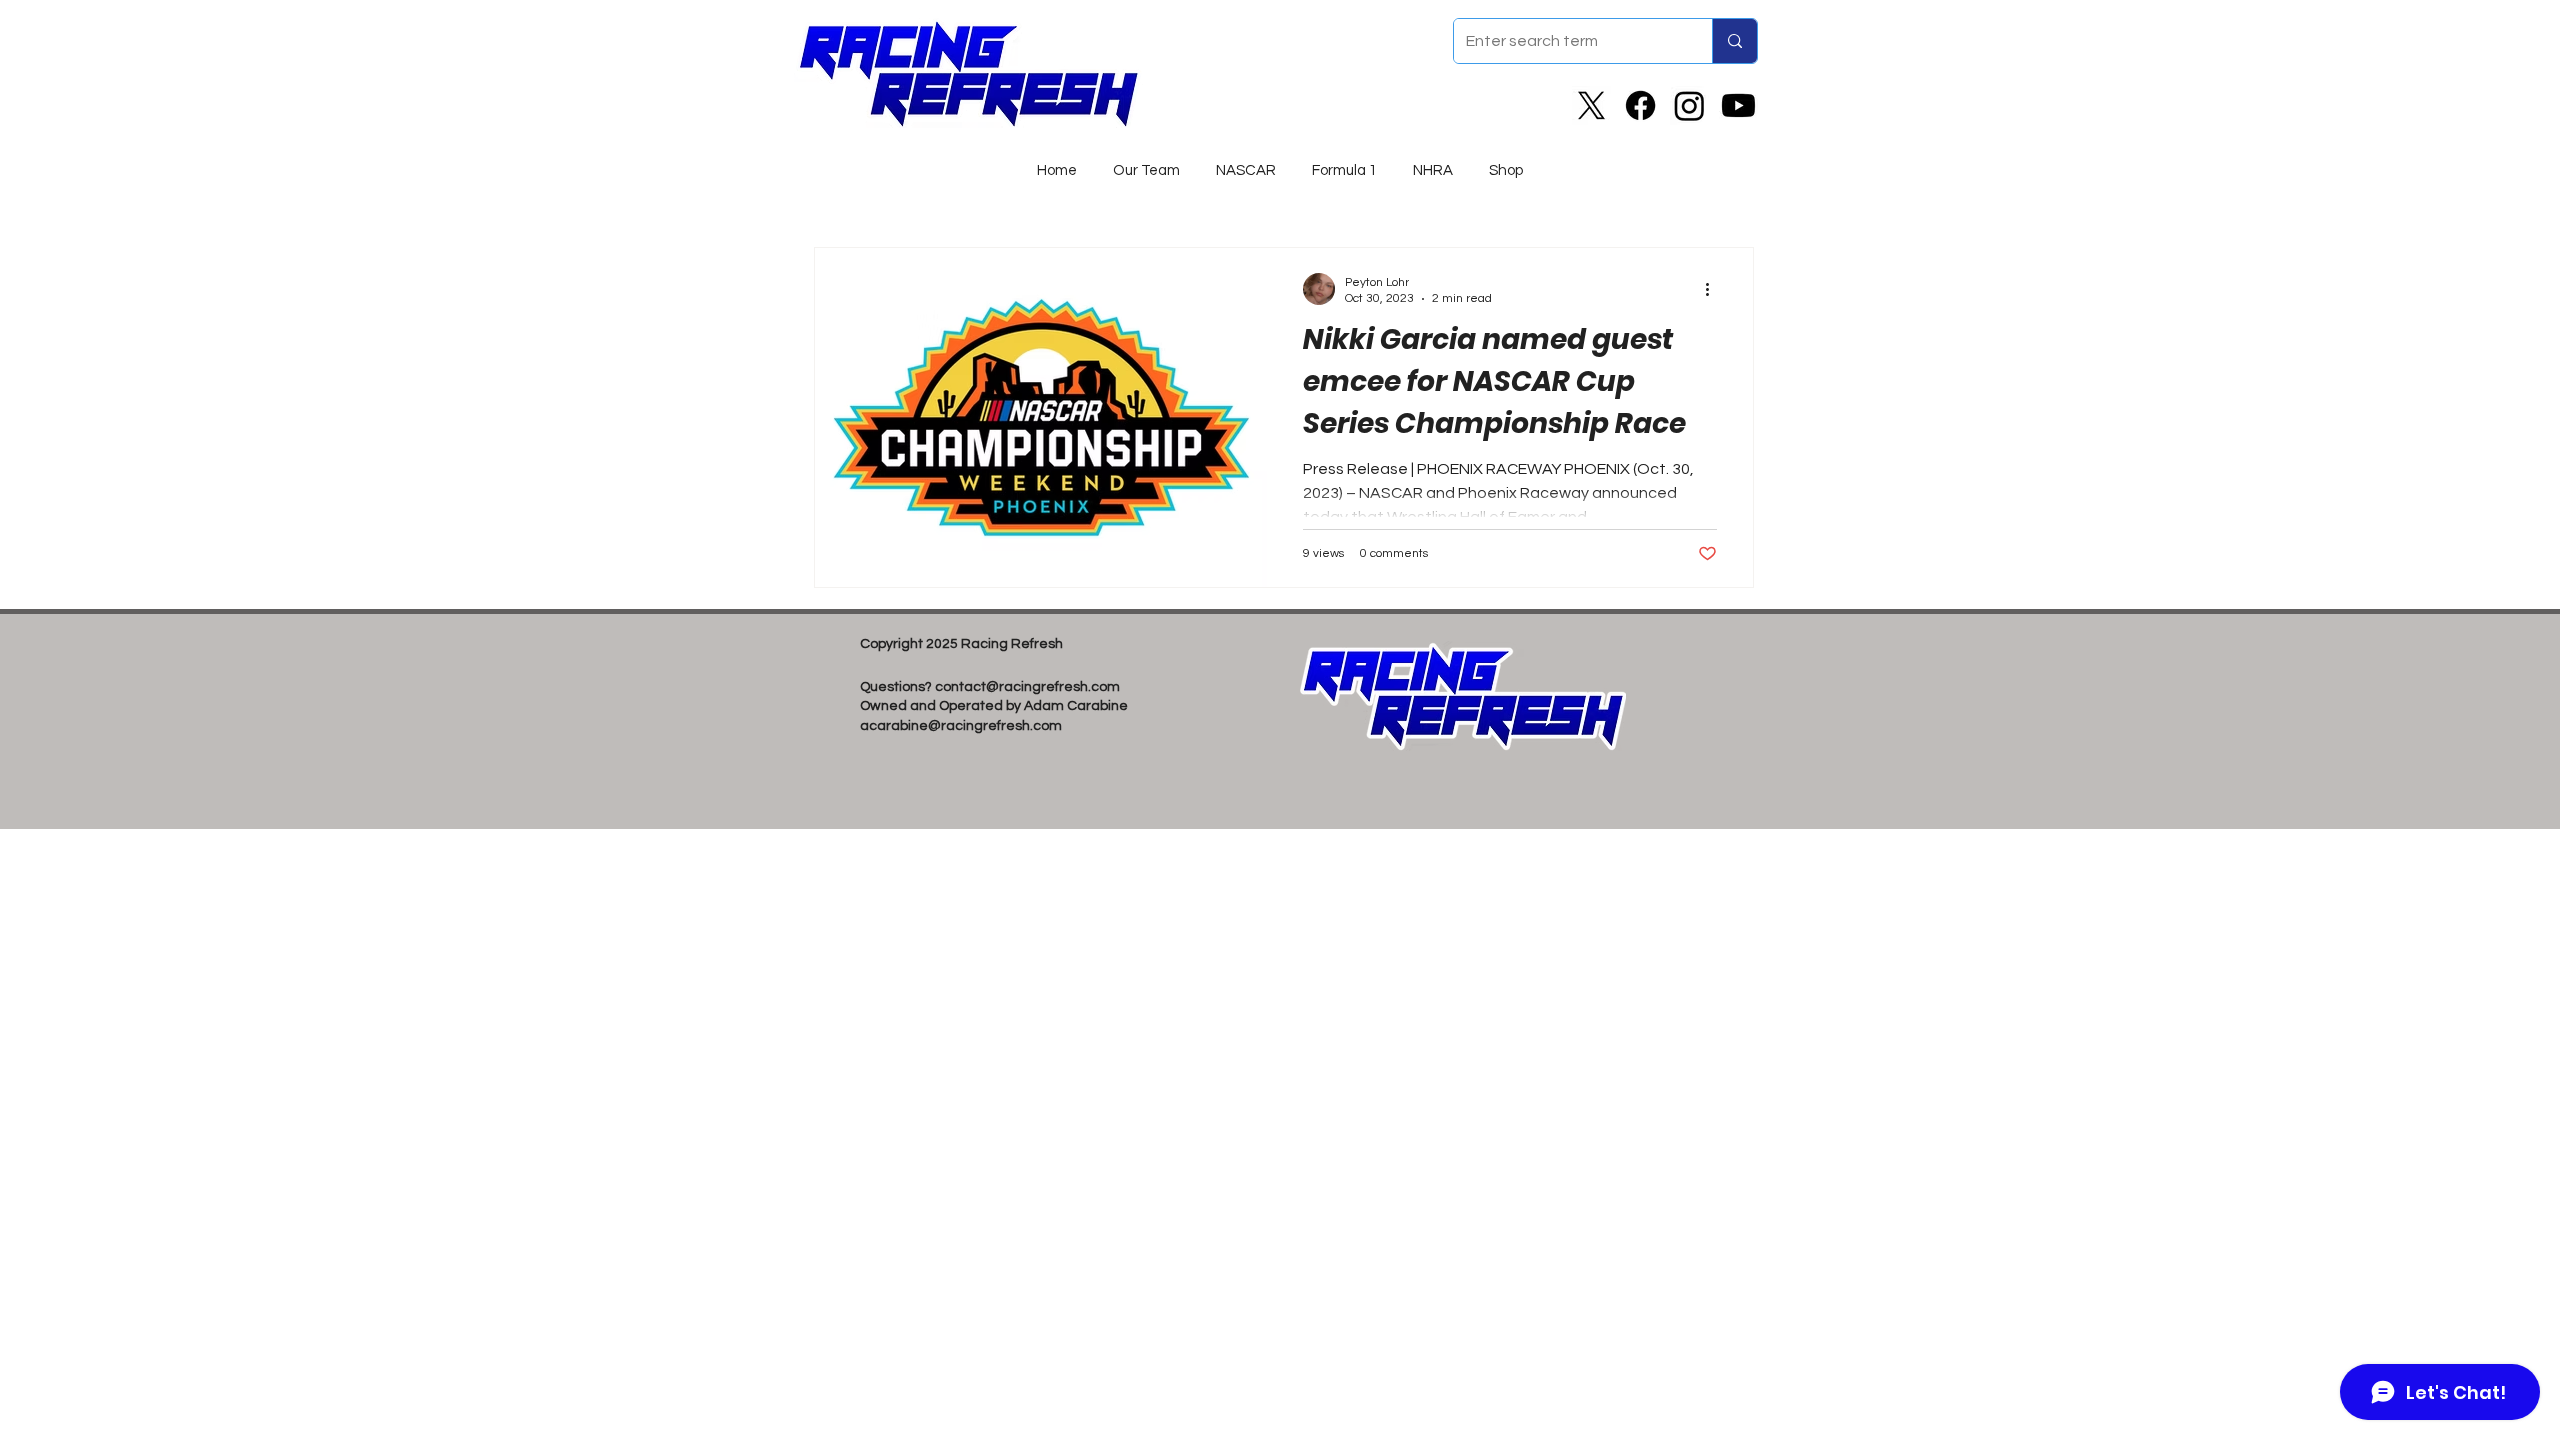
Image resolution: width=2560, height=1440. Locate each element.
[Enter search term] (1734, 41)
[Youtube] (1738, 105)
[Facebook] (1640, 105)
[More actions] (1714, 289)
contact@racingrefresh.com (1027, 687)
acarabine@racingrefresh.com (961, 726)
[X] (1591, 105)
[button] (1246, 162)
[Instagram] (1689, 105)
